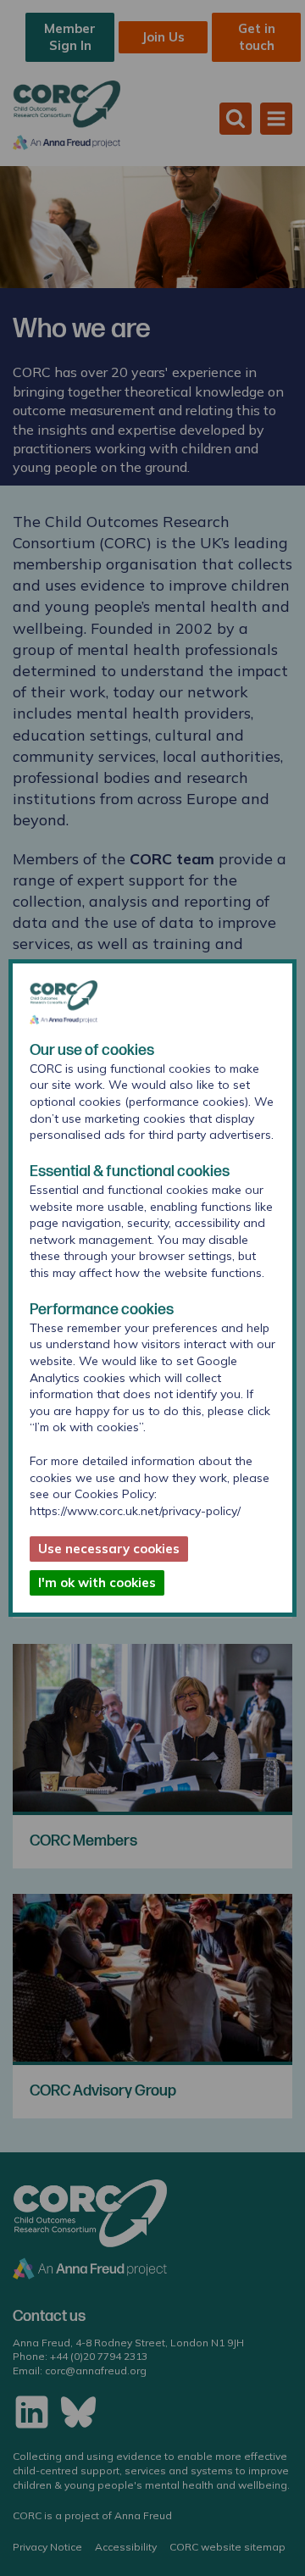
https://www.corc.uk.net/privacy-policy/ (135, 1511)
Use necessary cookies (109, 1549)
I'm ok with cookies (97, 1582)
